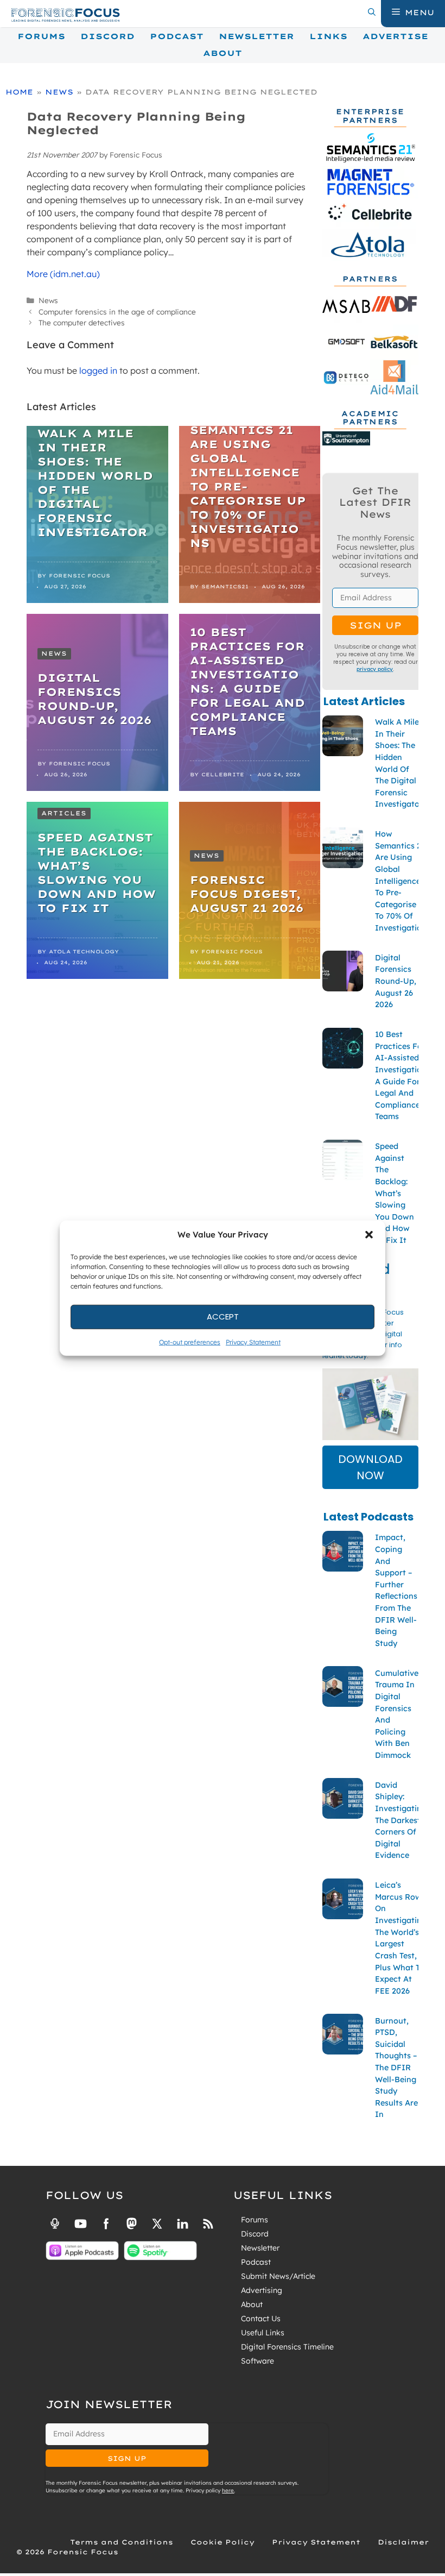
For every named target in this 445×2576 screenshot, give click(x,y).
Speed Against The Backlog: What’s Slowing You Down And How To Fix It (97, 873)
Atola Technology (84, 951)
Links (328, 36)
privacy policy (375, 669)
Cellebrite (223, 774)
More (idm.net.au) (63, 274)
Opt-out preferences (190, 1342)
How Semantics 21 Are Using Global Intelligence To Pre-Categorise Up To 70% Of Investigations (248, 479)
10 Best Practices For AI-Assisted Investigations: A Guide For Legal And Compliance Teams (247, 681)
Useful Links (263, 2333)
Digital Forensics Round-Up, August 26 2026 (94, 699)
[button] (369, 1235)
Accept (223, 1317)
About (223, 53)
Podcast (177, 36)
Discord (107, 36)
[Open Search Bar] (372, 12)
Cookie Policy (223, 2542)
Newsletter (256, 36)
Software (258, 2361)
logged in (98, 370)
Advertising (262, 2290)
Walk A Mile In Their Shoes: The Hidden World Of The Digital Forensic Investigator (95, 483)
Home (19, 92)
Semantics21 (225, 586)
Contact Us (261, 2319)
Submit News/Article (278, 2276)
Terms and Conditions (122, 2542)
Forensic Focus (80, 576)
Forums (41, 36)
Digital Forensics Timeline (287, 2347)
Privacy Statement (253, 1342)
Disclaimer (403, 2542)
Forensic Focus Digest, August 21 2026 (247, 894)
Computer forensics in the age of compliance (117, 312)
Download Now (370, 1467)
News (59, 92)
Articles (64, 813)
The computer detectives (82, 322)
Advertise (395, 36)
